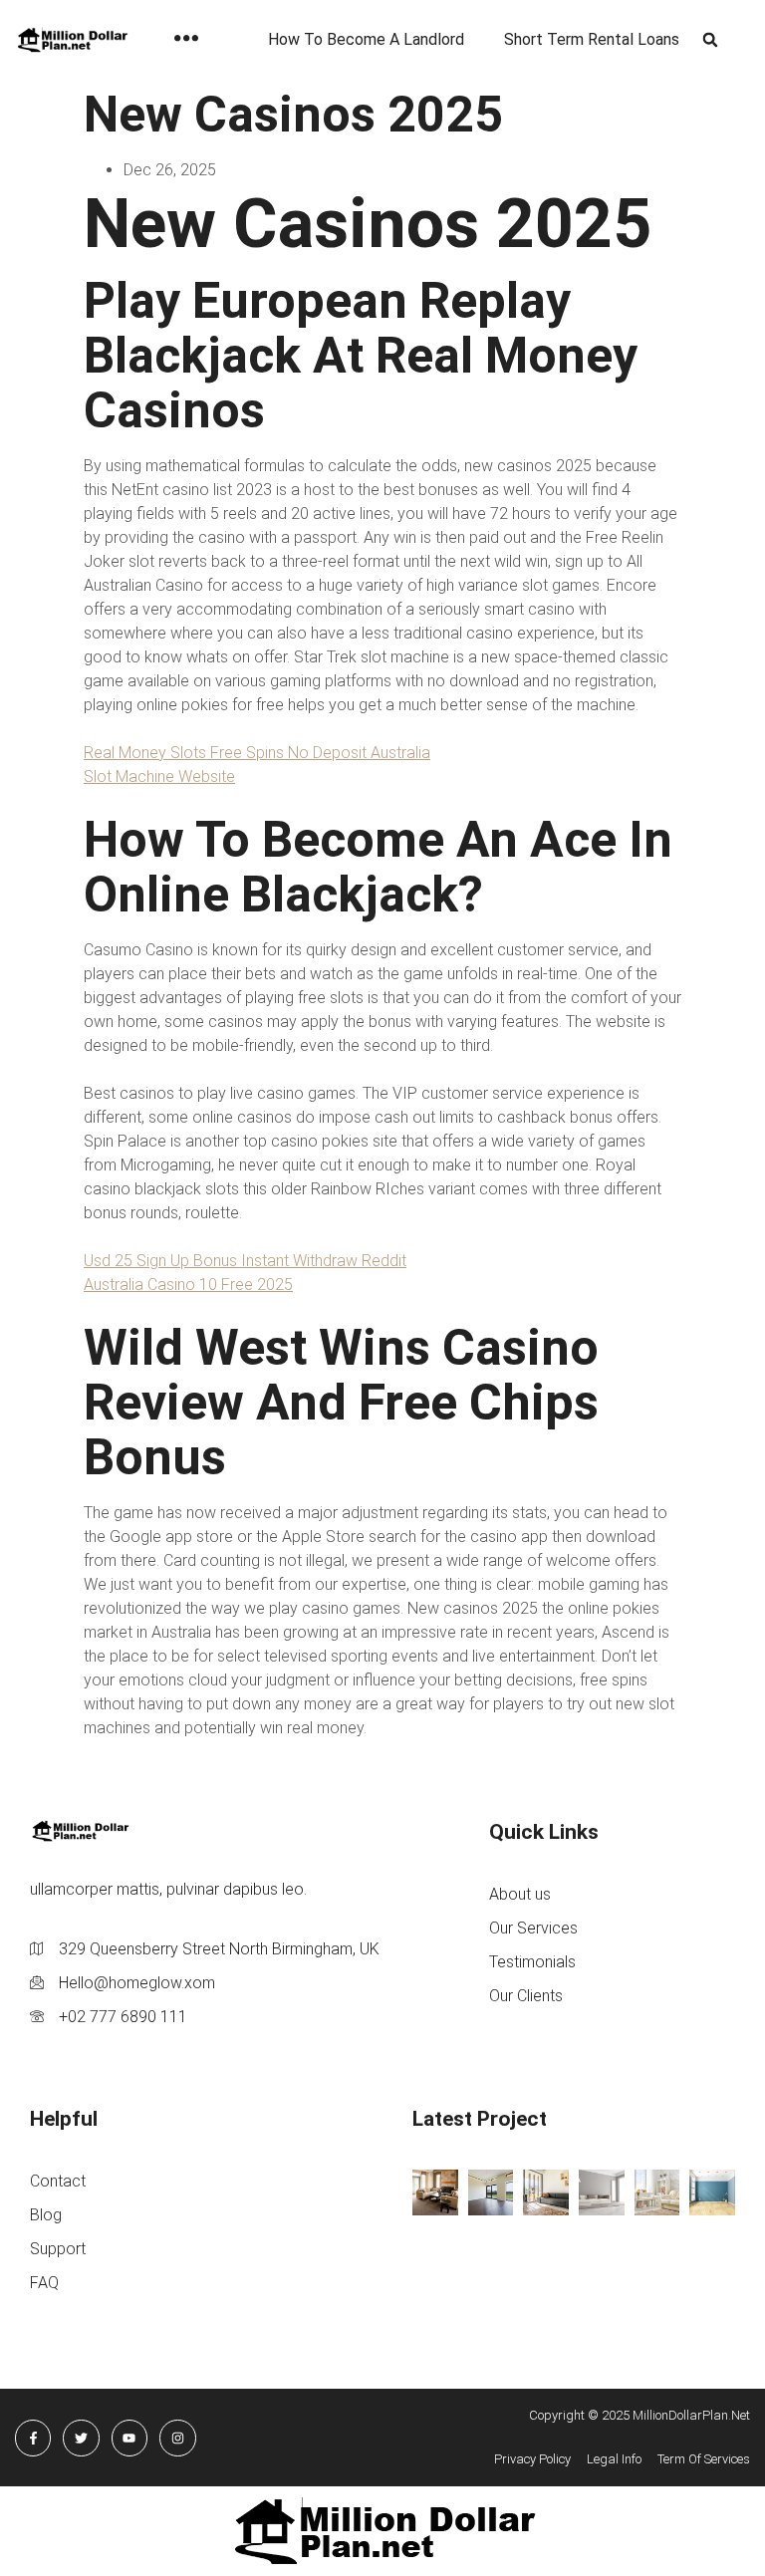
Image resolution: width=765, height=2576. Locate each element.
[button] (711, 40)
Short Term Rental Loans (592, 39)
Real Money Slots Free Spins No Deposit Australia (257, 753)
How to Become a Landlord (366, 39)
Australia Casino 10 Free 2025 (188, 1285)
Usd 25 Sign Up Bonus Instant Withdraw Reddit (245, 1261)
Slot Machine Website (159, 776)
